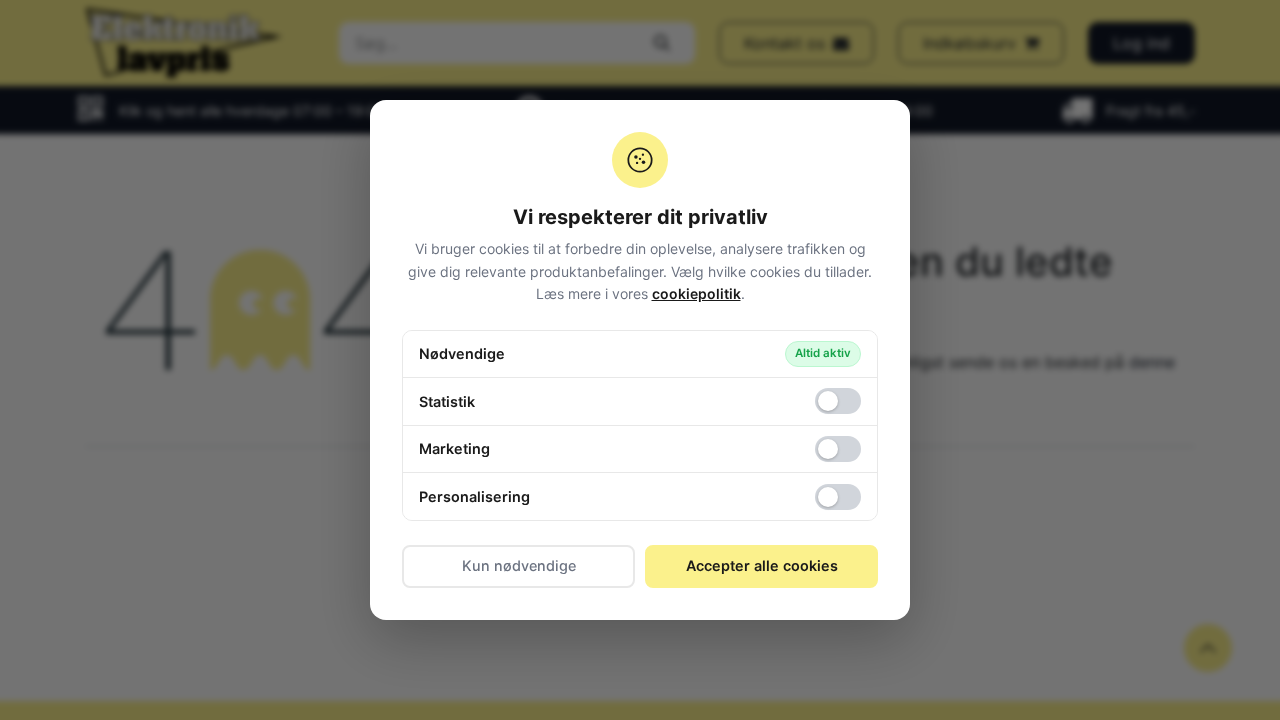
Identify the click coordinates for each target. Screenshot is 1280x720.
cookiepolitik (696, 293)
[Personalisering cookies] (838, 497)
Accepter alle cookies (762, 565)
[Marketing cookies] (838, 449)
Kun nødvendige (519, 565)
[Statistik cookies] (838, 401)
